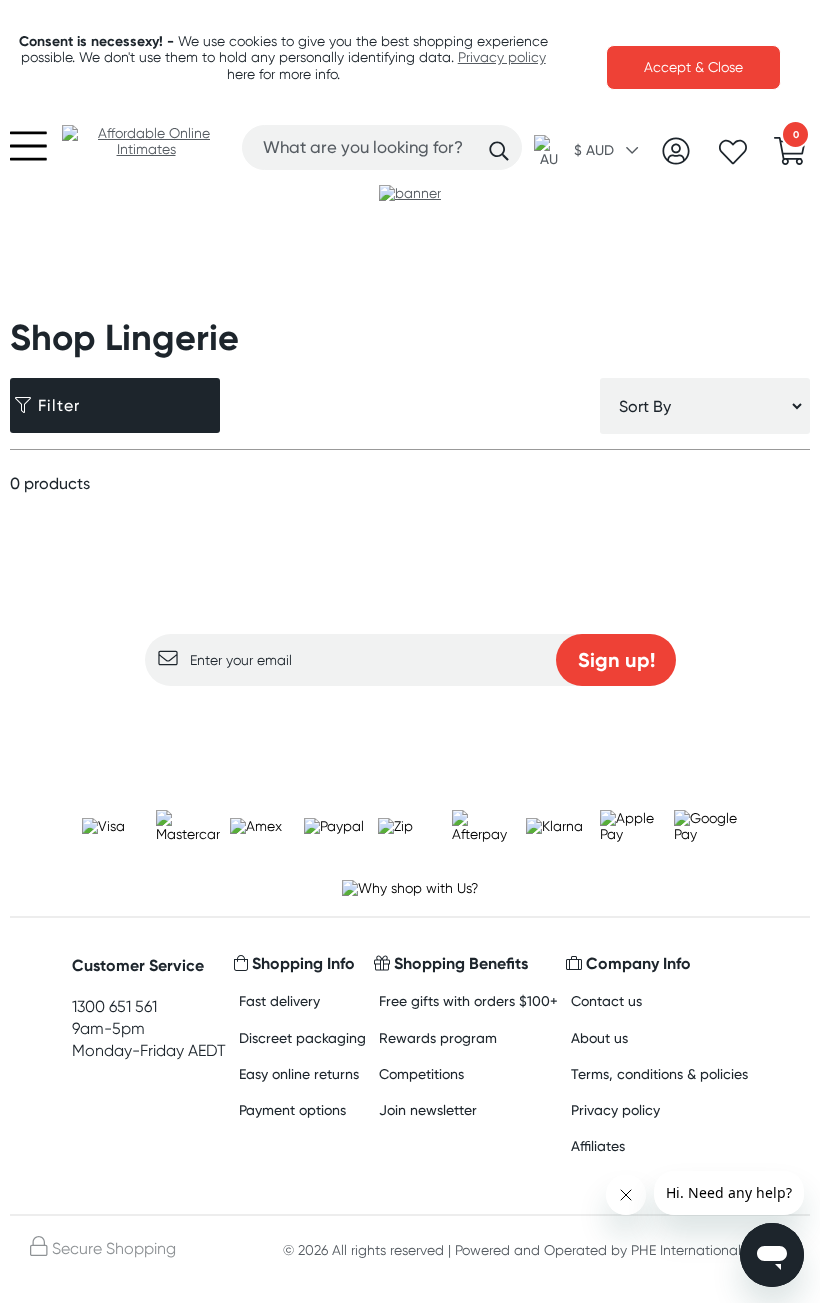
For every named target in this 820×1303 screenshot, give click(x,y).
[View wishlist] (733, 158)
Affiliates (598, 1145)
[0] (790, 157)
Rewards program (438, 1037)
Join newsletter (428, 1109)
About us (599, 1037)
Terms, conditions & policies (659, 1073)
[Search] (499, 151)
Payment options (292, 1109)
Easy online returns (299, 1073)
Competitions (421, 1073)
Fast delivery (279, 1000)
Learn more (410, 725)
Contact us (606, 1000)
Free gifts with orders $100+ (468, 1000)
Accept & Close (693, 67)
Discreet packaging (302, 1037)
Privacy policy (502, 57)
